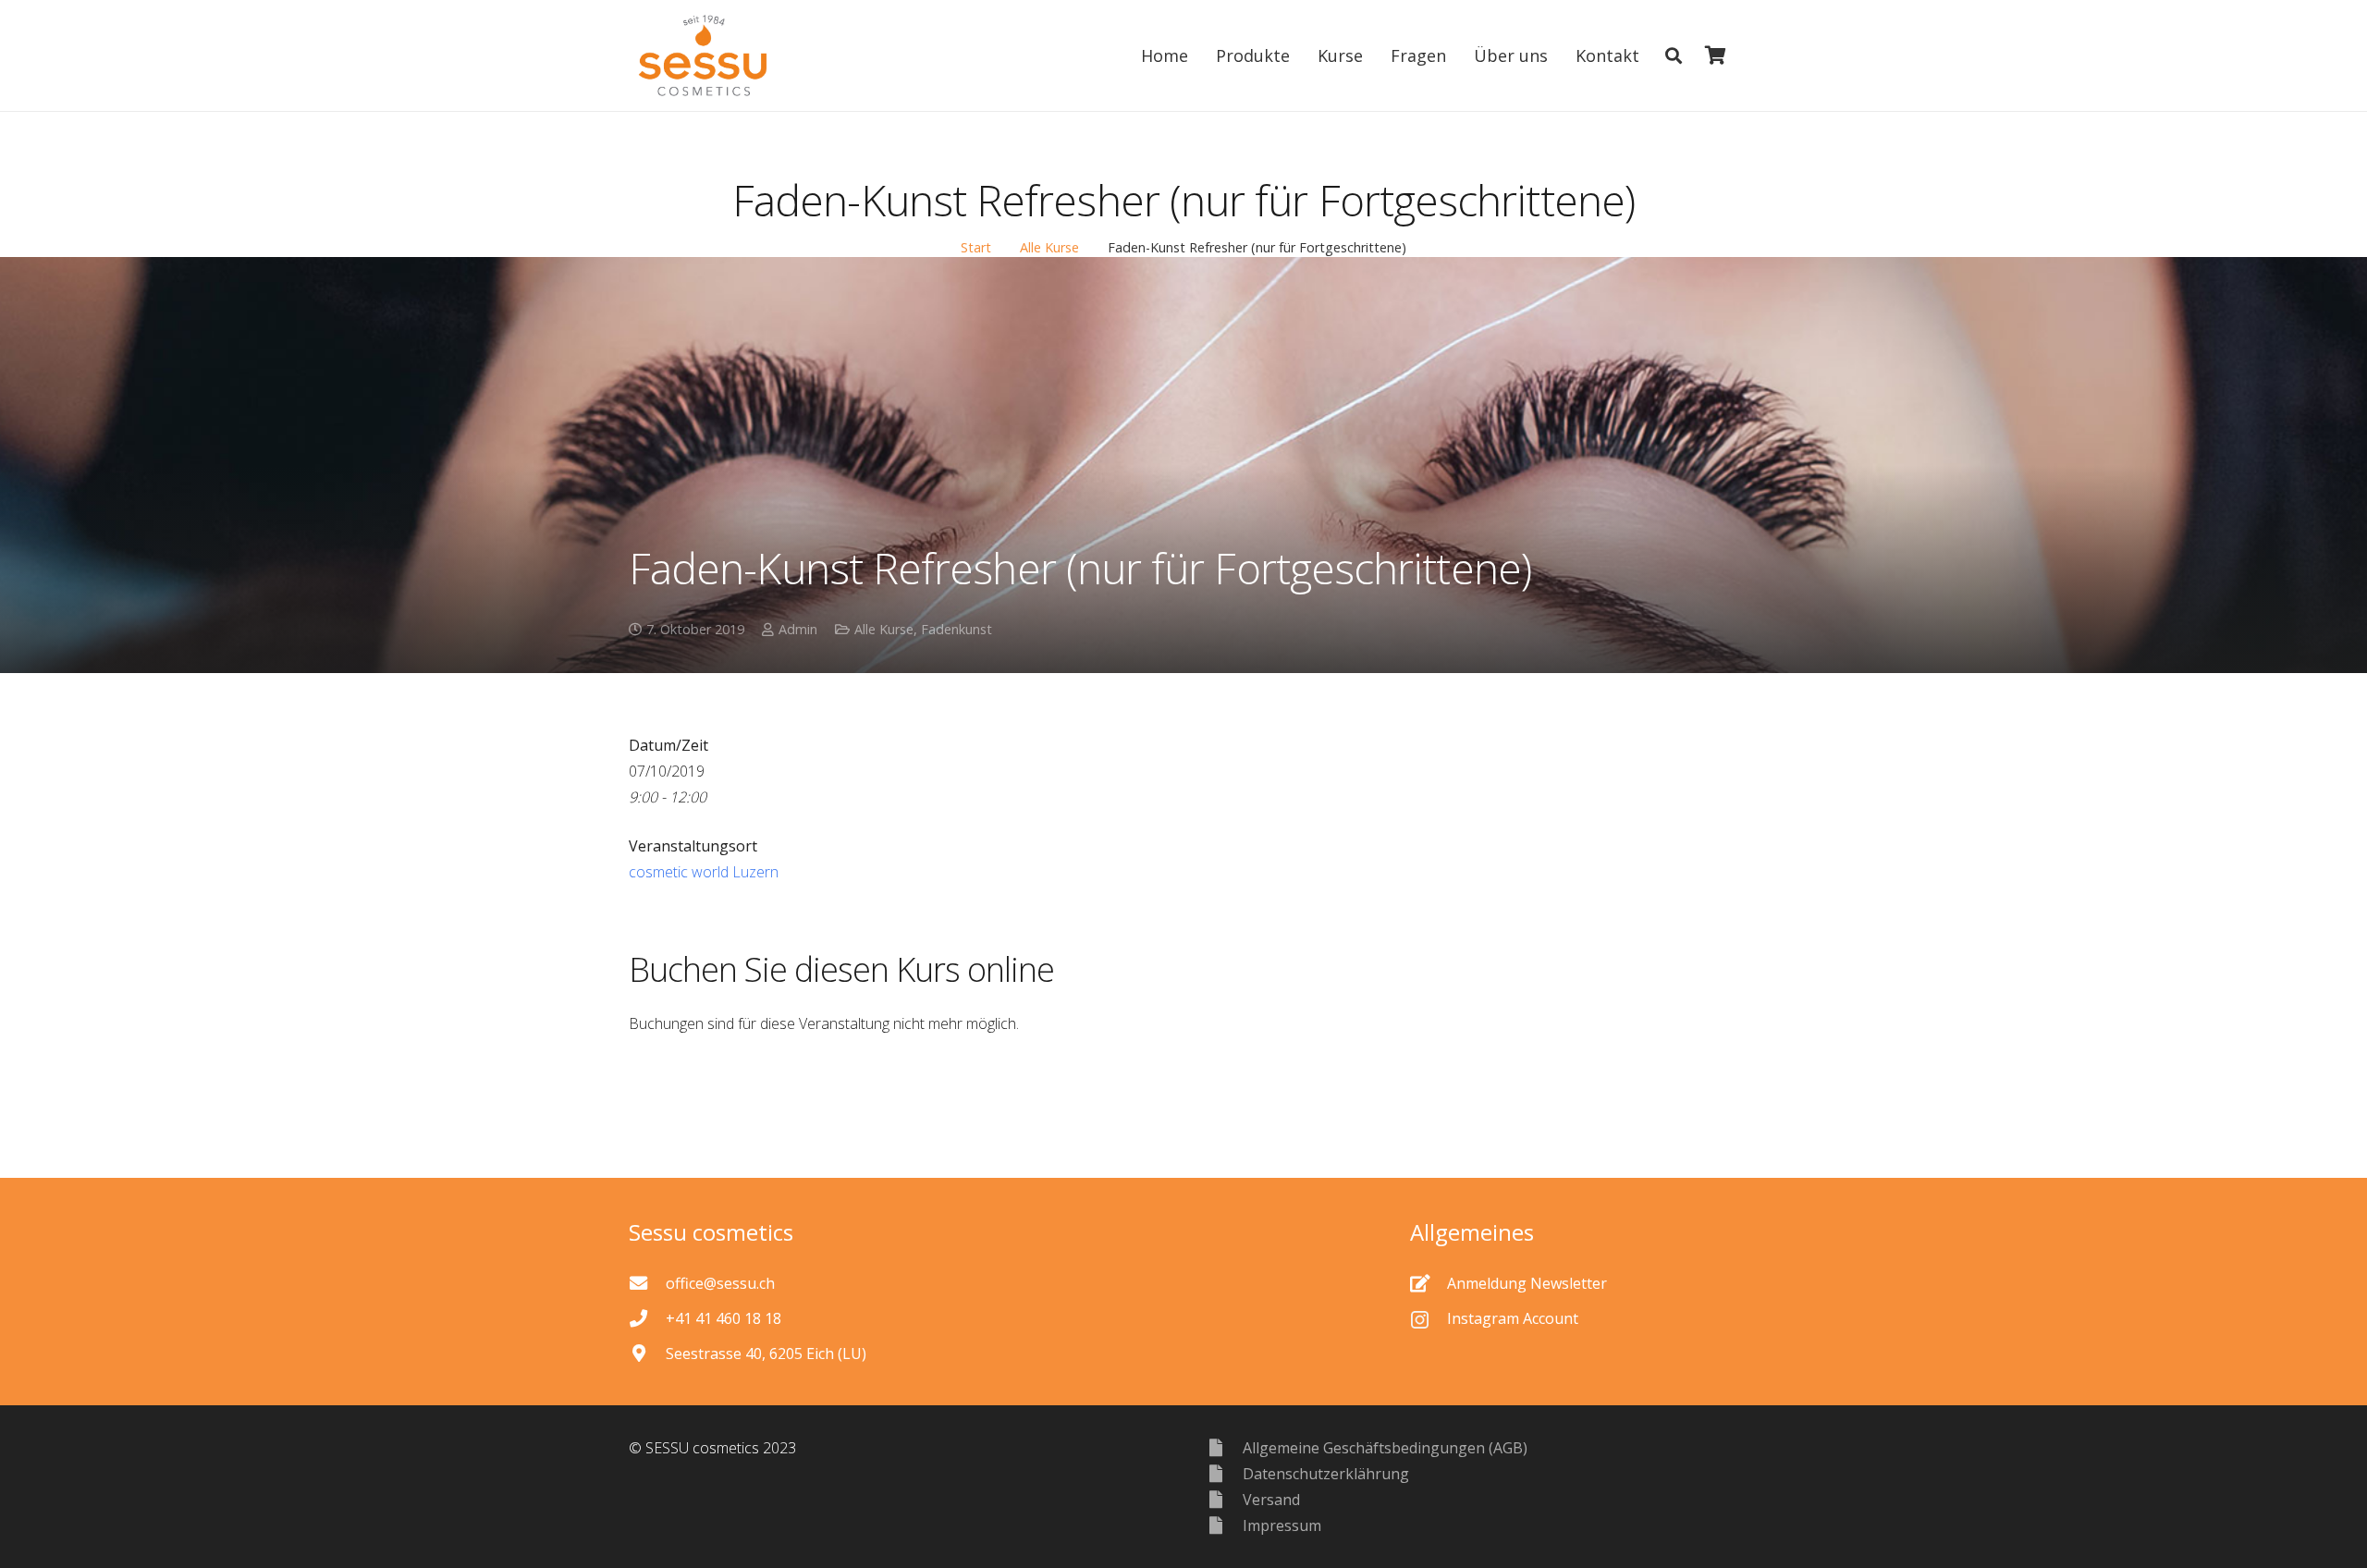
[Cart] (1716, 55)
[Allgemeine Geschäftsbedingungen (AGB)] (1224, 1447)
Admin (798, 629)
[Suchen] (1674, 56)
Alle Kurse (1049, 247)
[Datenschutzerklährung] (1224, 1473)
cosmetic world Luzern (704, 872)
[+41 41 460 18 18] (647, 1318)
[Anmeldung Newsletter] (1429, 1283)
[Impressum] (1224, 1525)
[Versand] (1224, 1499)
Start (976, 247)
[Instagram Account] (1429, 1318)
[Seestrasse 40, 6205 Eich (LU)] (647, 1353)
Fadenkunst (957, 629)
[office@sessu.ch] (647, 1283)
